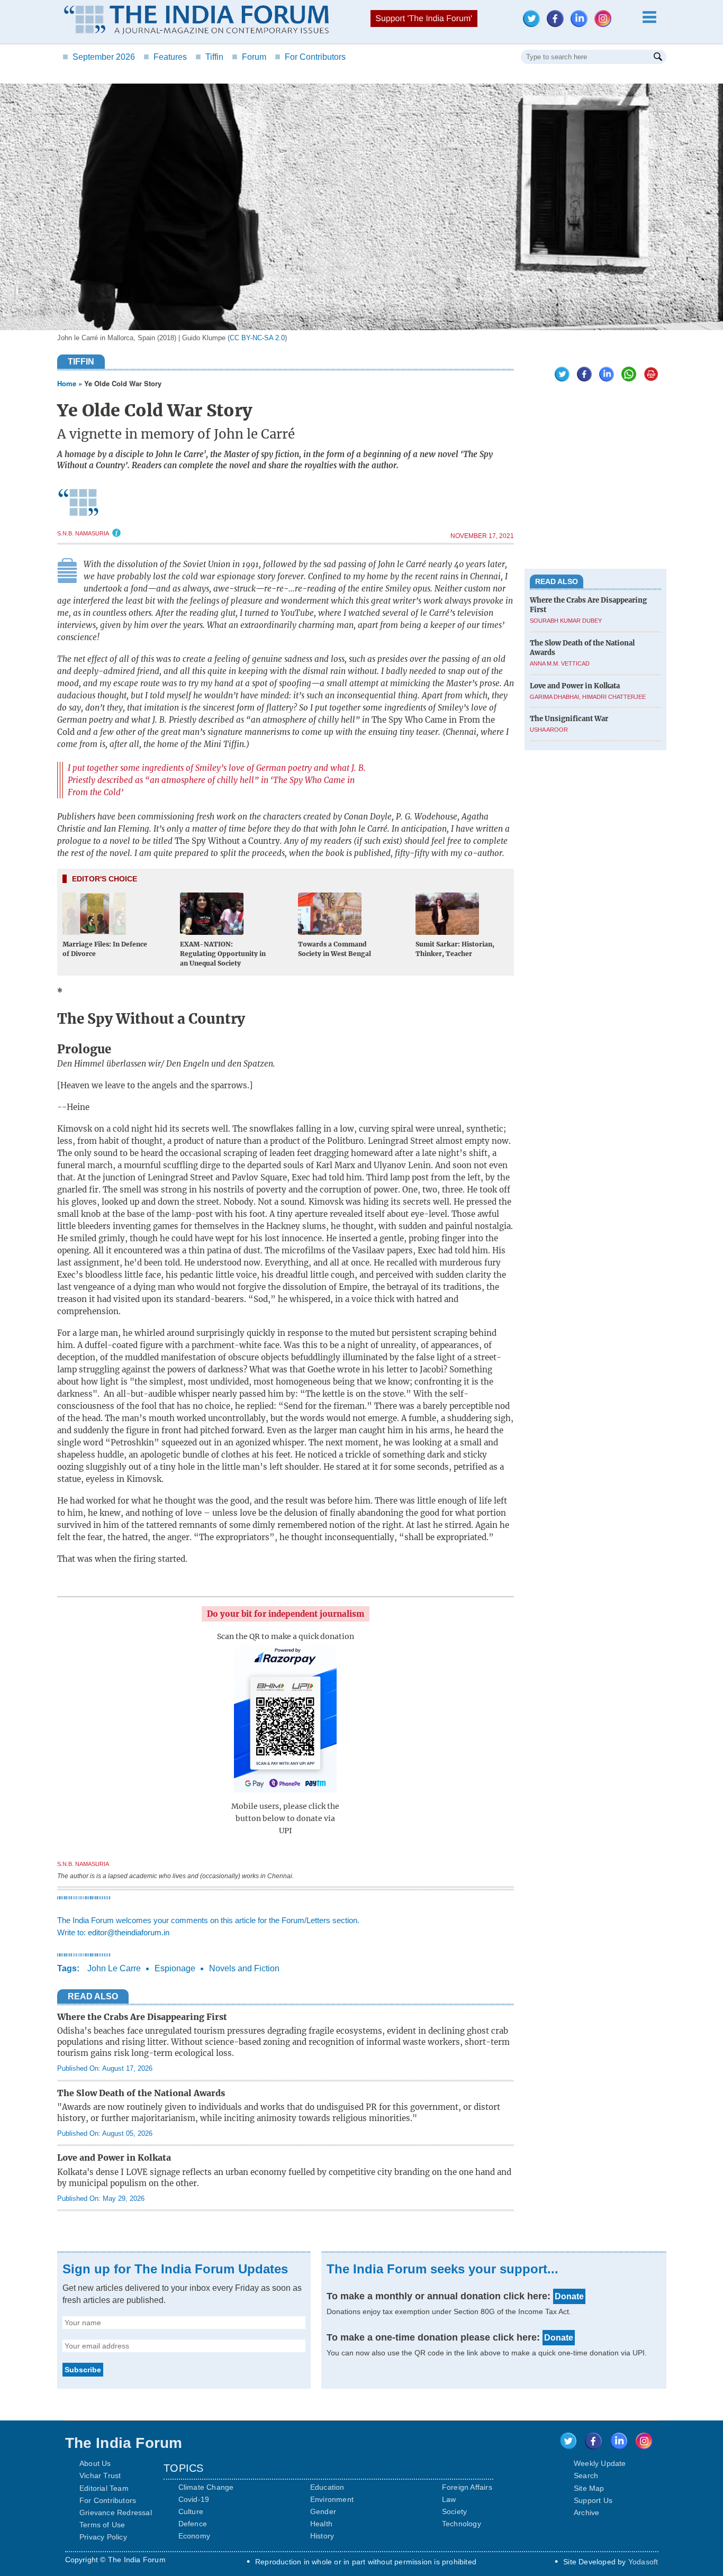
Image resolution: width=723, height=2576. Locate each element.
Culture (191, 2511)
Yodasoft (643, 2562)
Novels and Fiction (244, 1968)
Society (454, 2511)
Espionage (175, 1968)
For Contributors (310, 57)
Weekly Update (600, 2463)
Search (586, 2475)
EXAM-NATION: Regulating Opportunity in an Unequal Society (223, 954)
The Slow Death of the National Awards (141, 2093)
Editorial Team (104, 2488)
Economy (194, 2536)
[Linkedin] (582, 24)
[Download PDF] (648, 379)
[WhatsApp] (626, 379)
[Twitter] (534, 24)
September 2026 (99, 57)
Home (67, 383)
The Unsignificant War (569, 718)
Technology (462, 2524)
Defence (193, 2524)
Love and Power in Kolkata (114, 2158)
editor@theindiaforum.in (129, 1932)
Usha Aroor (549, 730)
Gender (323, 2511)
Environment (332, 2499)
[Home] (196, 21)
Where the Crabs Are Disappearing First (142, 2017)
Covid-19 (194, 2499)
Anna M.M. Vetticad (560, 663)
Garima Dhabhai (554, 696)
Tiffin (209, 57)
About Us (95, 2463)
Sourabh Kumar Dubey (566, 621)
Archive (586, 2513)
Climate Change (206, 2487)
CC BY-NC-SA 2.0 (257, 338)
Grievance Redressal (116, 2513)
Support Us (593, 2500)
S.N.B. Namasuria (83, 533)
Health (321, 2524)
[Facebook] (558, 24)
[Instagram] (605, 24)
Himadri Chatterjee (614, 696)
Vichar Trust (100, 2475)
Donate (569, 2296)
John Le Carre (114, 1968)
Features (165, 57)
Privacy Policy (103, 2537)
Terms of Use (102, 2525)
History (322, 2536)
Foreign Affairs (467, 2487)
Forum (249, 57)
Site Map (589, 2488)
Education (327, 2487)
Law (449, 2499)
